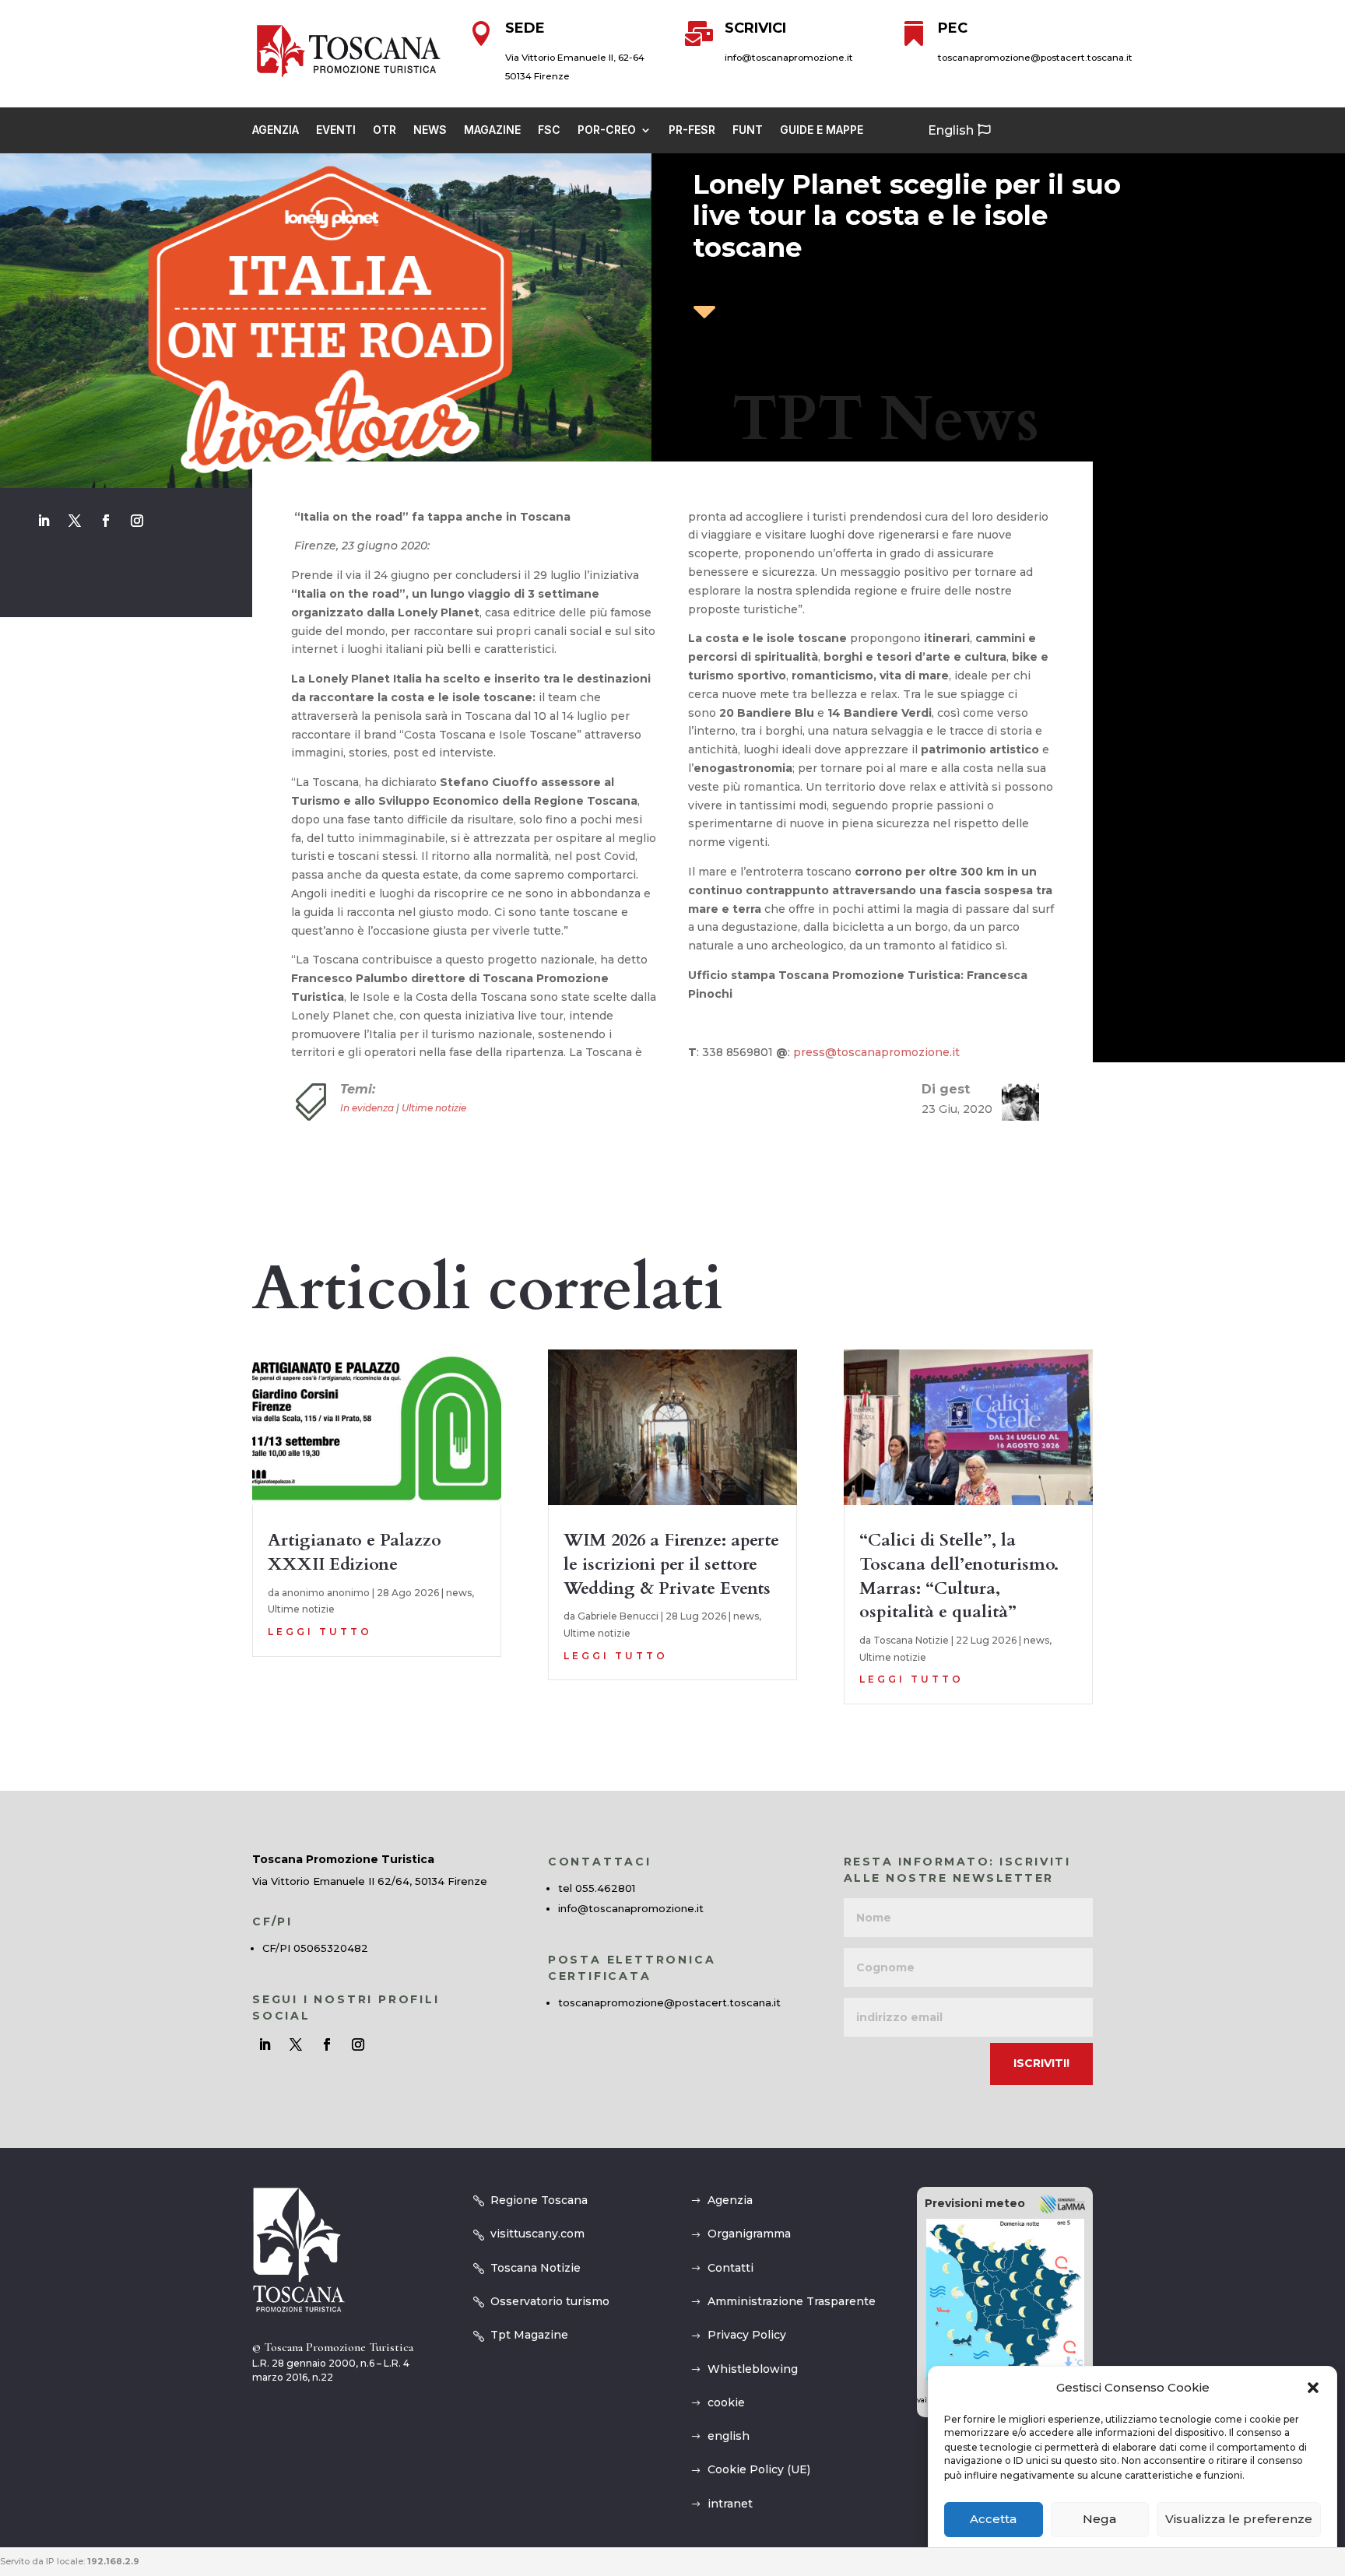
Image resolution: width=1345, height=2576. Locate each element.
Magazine (492, 130)
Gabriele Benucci (618, 1616)
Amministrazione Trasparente (792, 2301)
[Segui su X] (75, 521)
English (951, 130)
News (430, 130)
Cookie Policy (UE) (759, 2469)
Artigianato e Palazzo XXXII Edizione (355, 1552)
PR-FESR (692, 130)
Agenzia (276, 130)
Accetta (993, 2520)
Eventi (336, 130)
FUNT (748, 130)
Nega (1099, 2520)
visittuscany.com (537, 2234)
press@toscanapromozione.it (876, 1052)
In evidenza (367, 1108)
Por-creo (607, 130)
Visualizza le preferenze (1239, 2520)
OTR (385, 130)
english (729, 2436)
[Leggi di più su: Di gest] (1014, 1102)
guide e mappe (822, 130)
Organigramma (749, 2234)
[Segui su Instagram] (137, 521)
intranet (730, 2504)
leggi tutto (320, 1632)
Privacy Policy (747, 2335)
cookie (726, 2402)
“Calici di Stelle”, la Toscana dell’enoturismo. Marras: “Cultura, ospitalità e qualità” (959, 1576)
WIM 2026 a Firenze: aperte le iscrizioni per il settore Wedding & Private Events (671, 1564)
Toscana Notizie (911, 1640)
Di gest (946, 1089)
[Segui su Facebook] (106, 521)
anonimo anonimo (326, 1593)
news (459, 1593)
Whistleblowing (753, 2369)
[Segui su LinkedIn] (44, 521)
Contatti (730, 2268)
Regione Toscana (539, 2200)
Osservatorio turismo (550, 2301)
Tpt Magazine (529, 2335)
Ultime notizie (434, 1108)
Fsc (549, 130)
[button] (1313, 2388)
